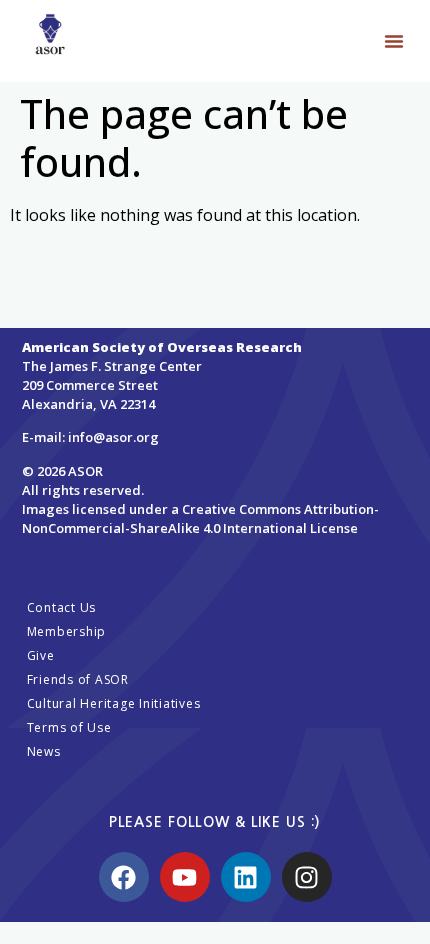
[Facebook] (124, 877)
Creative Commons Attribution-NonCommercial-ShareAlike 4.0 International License (200, 518)
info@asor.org (113, 437)
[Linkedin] (246, 877)
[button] (394, 41)
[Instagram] (307, 877)
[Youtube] (185, 877)
